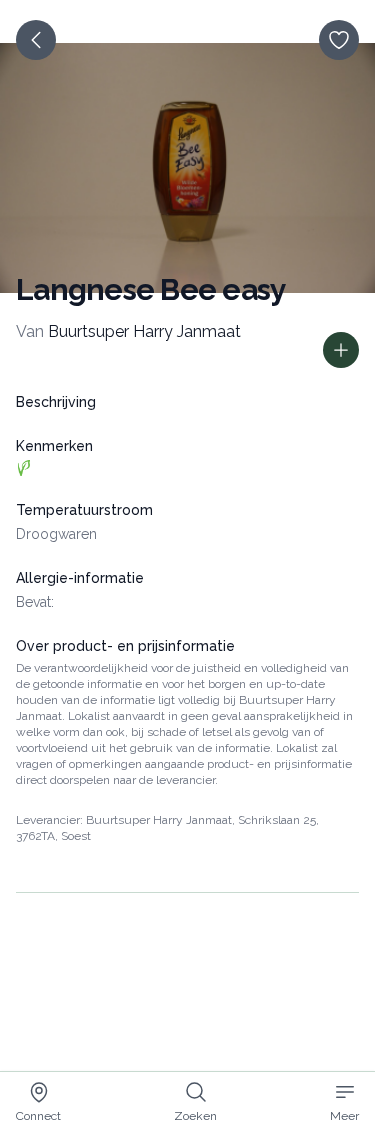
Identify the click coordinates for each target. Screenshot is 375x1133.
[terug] (36, 40)
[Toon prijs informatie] (341, 350)
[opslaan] (339, 40)
